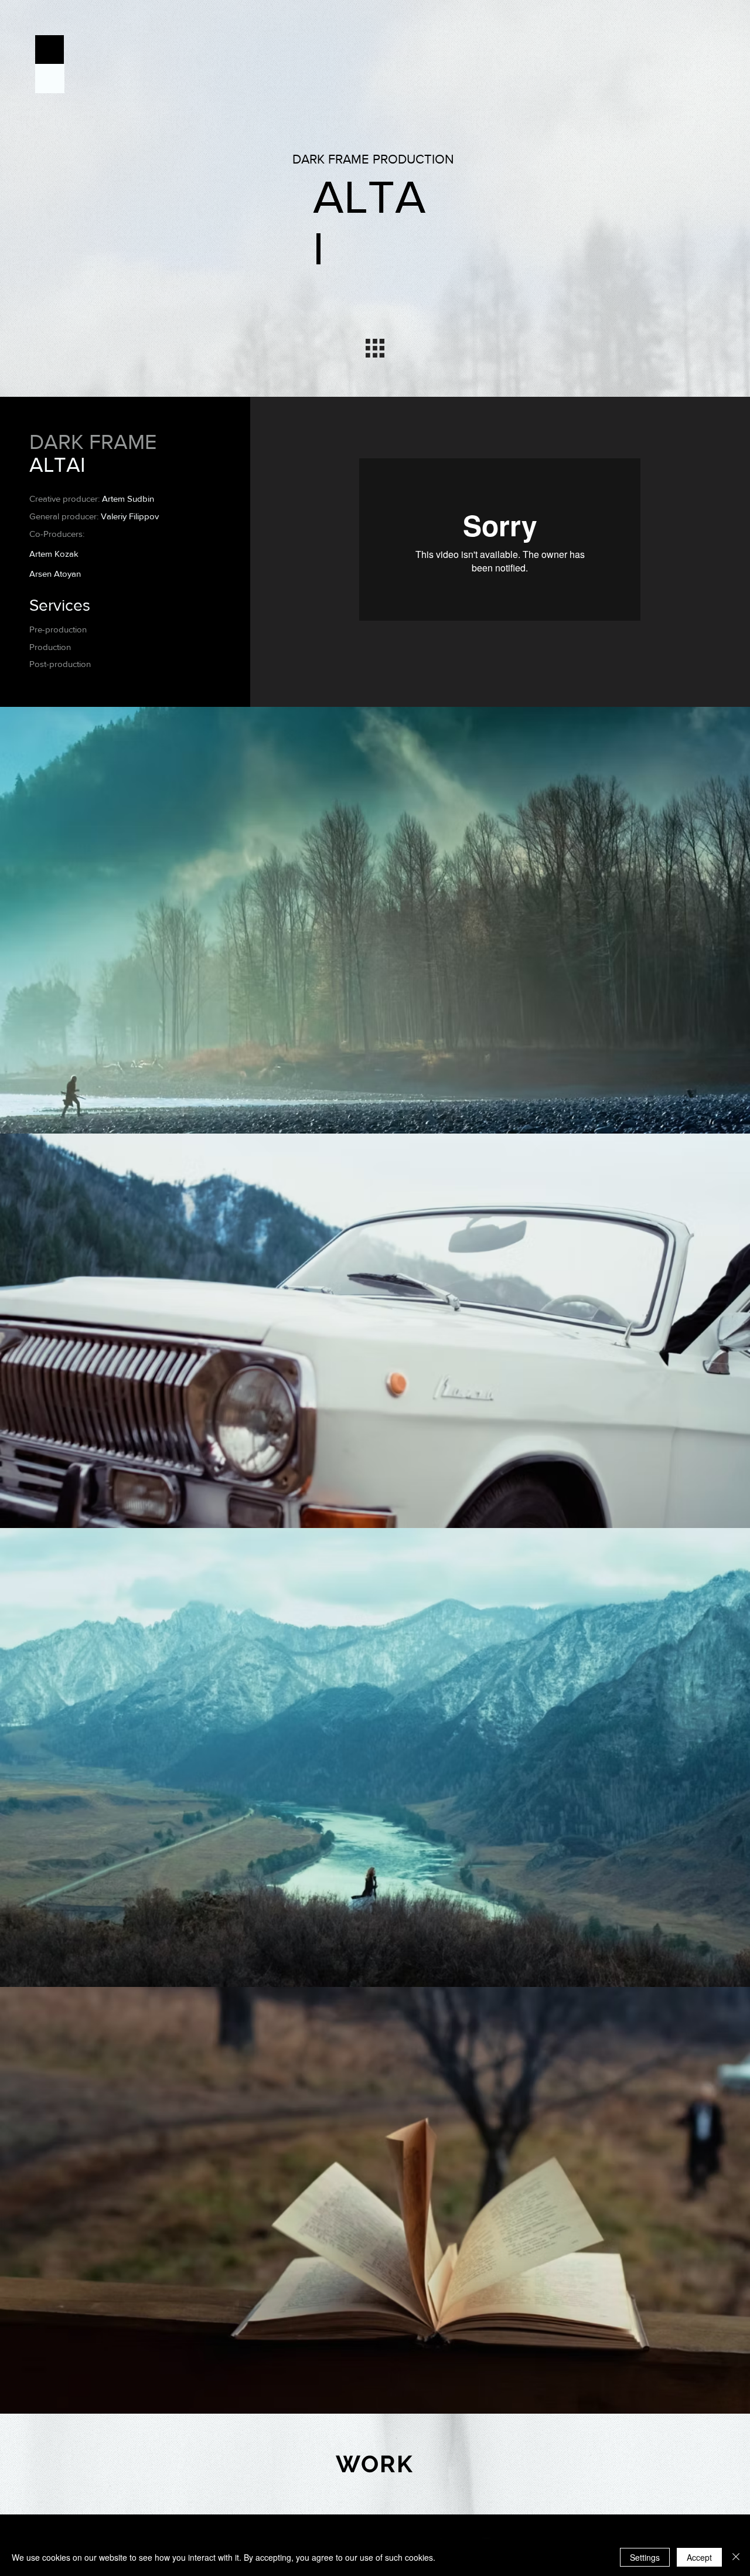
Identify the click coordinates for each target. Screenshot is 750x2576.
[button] (50, 50)
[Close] (736, 2557)
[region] (375, 2464)
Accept (699, 2557)
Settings (645, 2557)
